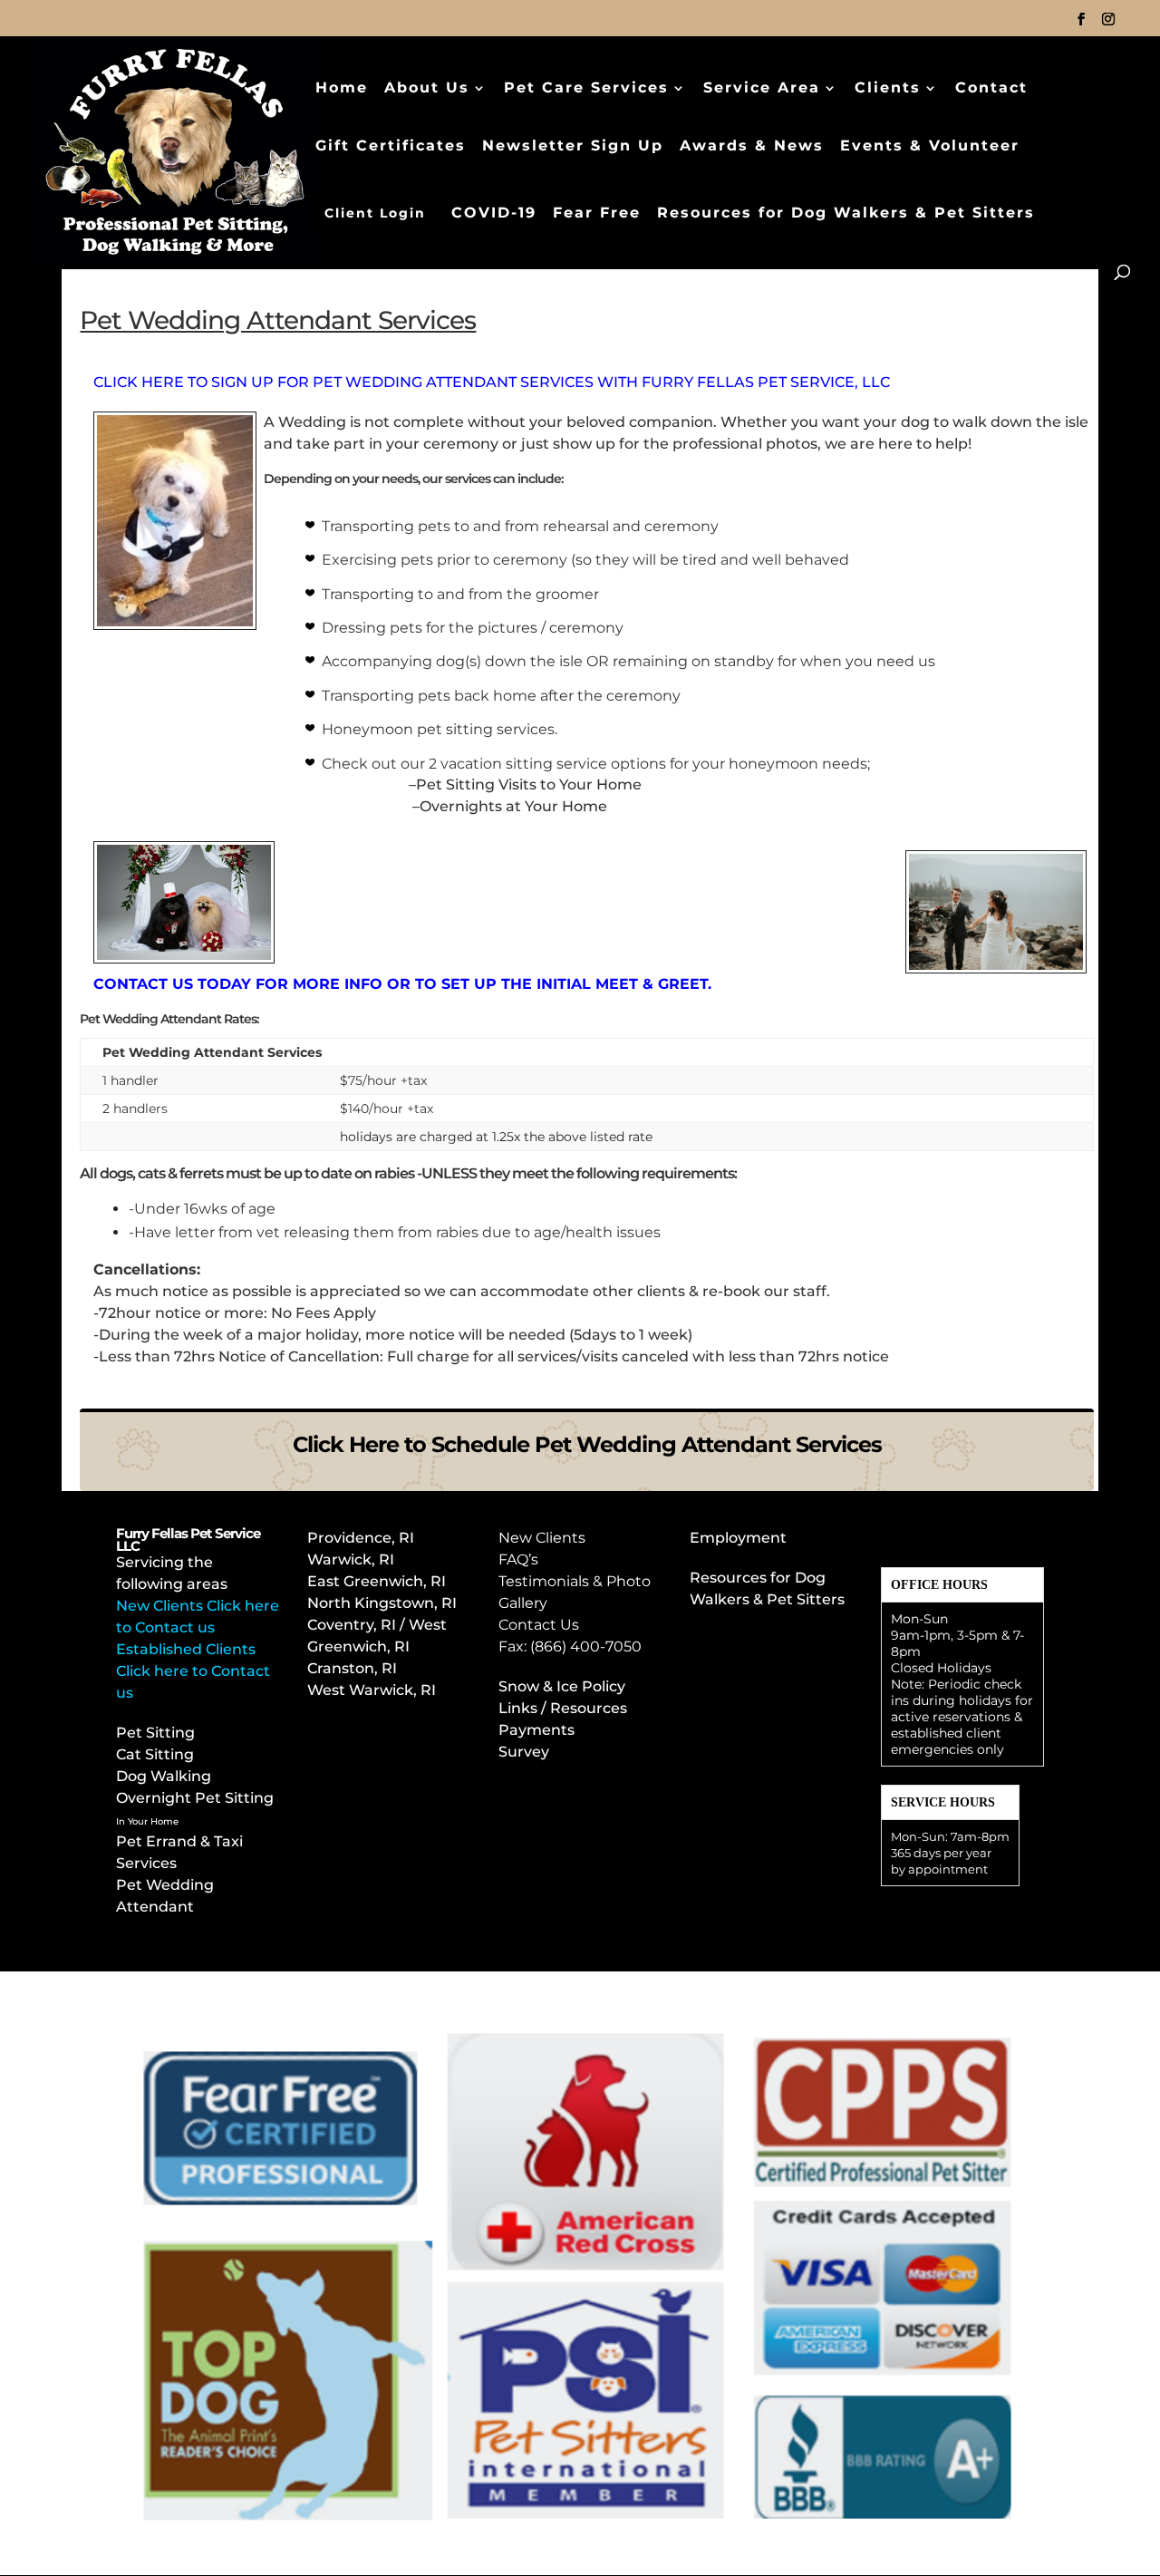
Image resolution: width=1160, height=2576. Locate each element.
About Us (427, 89)
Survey (524, 1752)
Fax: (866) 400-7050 (570, 1646)
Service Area (762, 89)
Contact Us (539, 1625)
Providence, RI (361, 1538)
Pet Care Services (586, 89)
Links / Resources (563, 1708)
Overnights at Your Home (513, 806)
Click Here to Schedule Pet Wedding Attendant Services (587, 1444)
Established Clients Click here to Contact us (193, 1671)
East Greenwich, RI (377, 1581)
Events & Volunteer (930, 147)
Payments (536, 1730)
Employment (738, 1538)
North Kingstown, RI (382, 1603)
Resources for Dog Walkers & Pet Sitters (846, 214)
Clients (888, 89)
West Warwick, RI (372, 1690)
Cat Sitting (155, 1754)
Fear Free (597, 214)
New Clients (542, 1538)
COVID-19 (494, 214)
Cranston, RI (352, 1668)
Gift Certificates (391, 147)
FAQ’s (518, 1559)
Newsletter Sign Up (573, 147)
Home (342, 89)
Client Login (375, 213)
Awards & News (752, 147)
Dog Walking (164, 1776)
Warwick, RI (353, 1559)
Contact (991, 89)
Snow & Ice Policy (562, 1686)
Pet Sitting (155, 1733)
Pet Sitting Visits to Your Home (529, 784)
